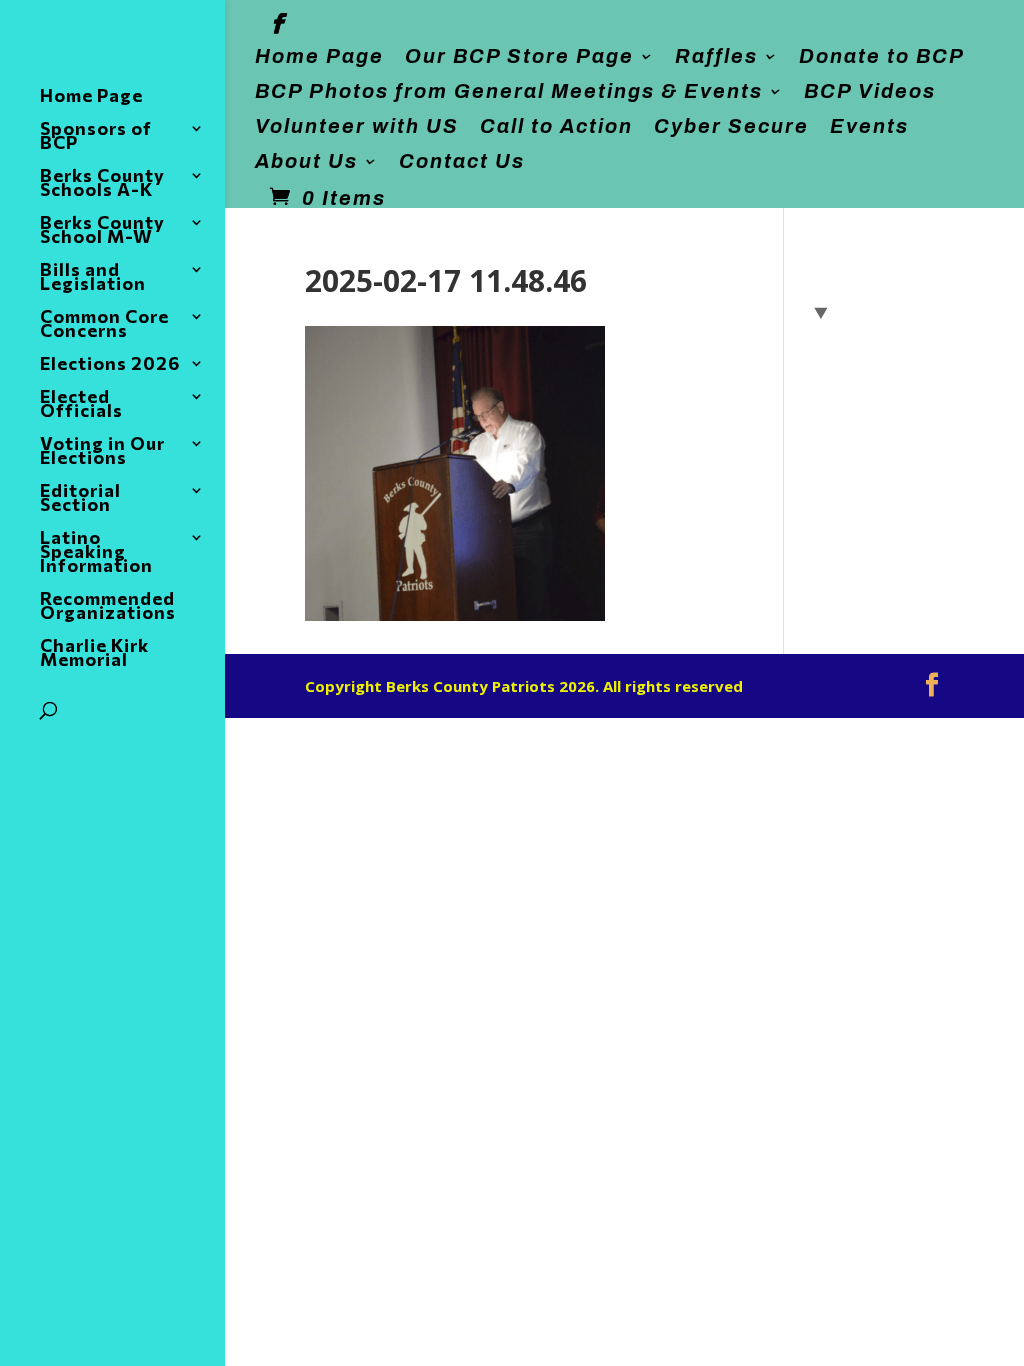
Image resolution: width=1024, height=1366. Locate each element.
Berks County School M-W (102, 231)
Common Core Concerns (104, 325)
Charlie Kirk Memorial (94, 654)
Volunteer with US (357, 126)
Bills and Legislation (93, 278)
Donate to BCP (882, 56)
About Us (306, 161)
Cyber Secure (731, 126)
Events (869, 126)
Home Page (319, 56)
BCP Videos (870, 91)
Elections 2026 (110, 365)
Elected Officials (81, 405)
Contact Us (462, 161)
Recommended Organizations (108, 607)
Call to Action (556, 126)
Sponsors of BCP (96, 137)
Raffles (716, 56)
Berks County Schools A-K (102, 184)
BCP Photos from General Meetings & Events (509, 91)
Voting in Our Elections (102, 452)
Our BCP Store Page (519, 56)
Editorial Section (80, 499)
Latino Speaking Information (96, 553)
